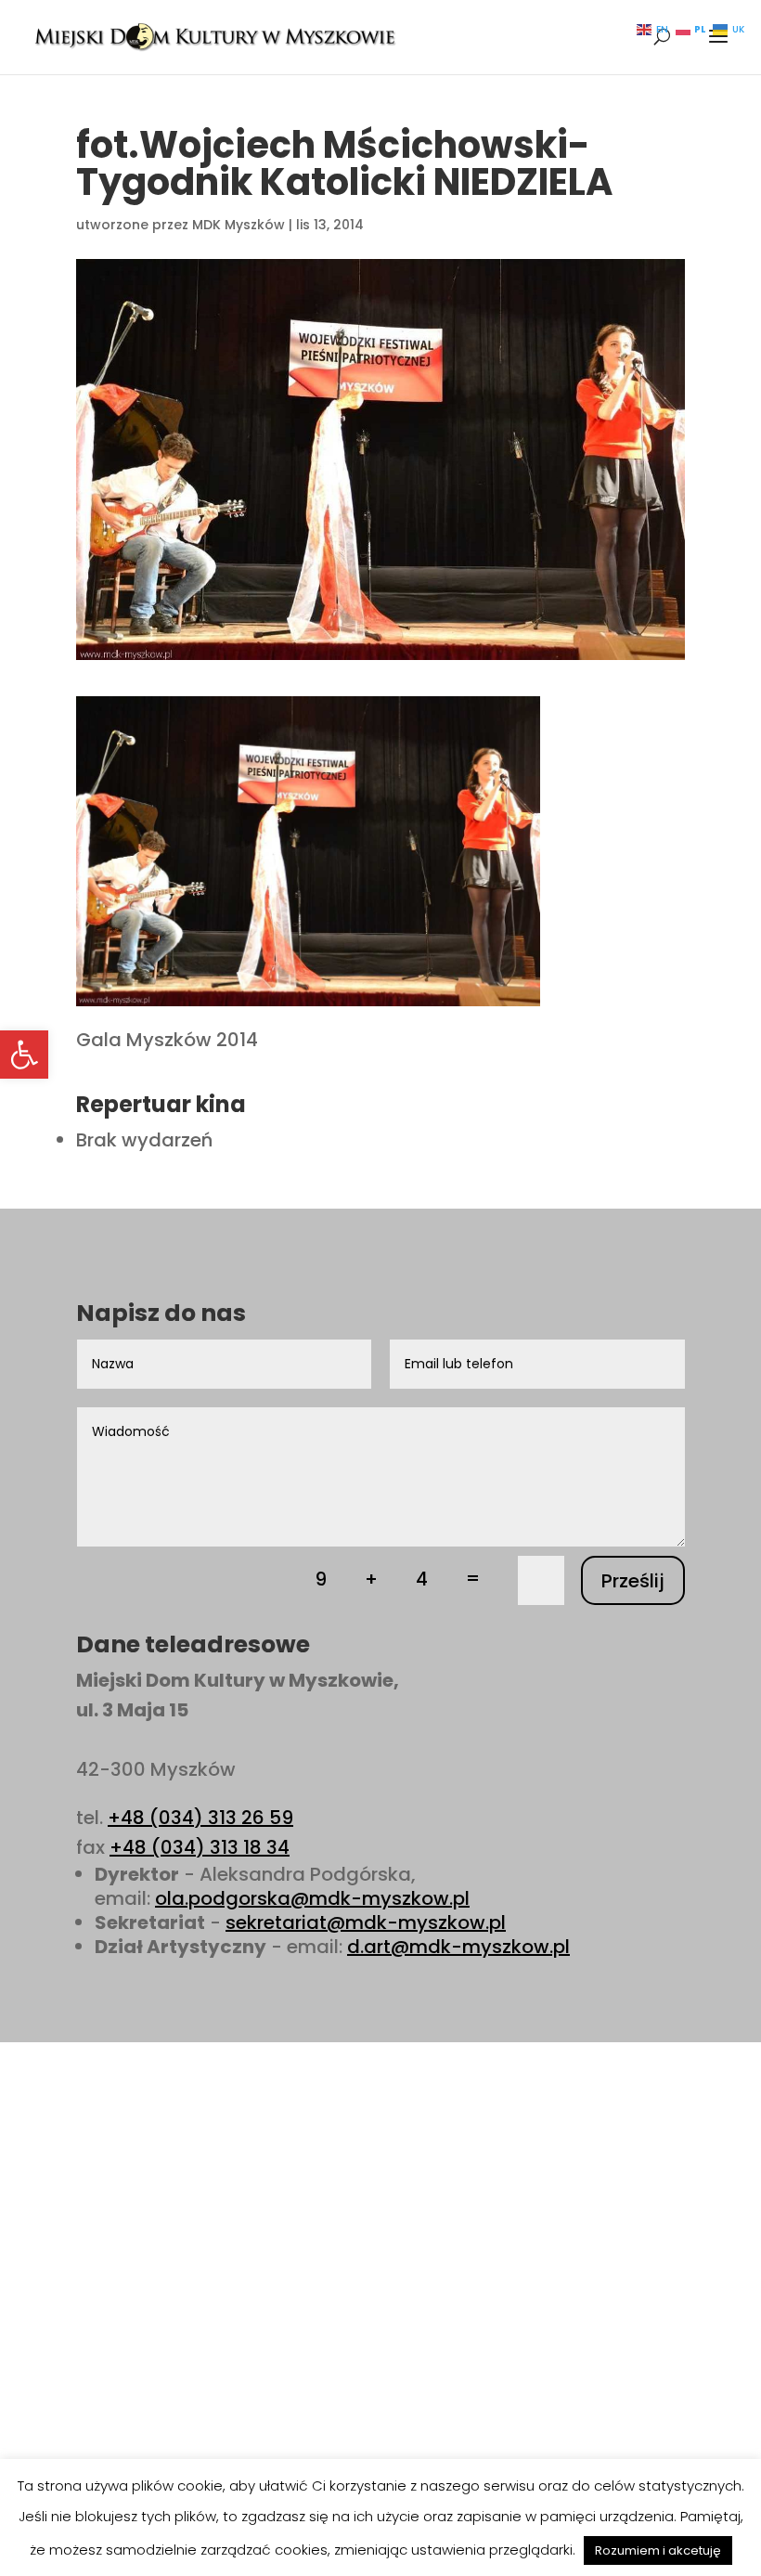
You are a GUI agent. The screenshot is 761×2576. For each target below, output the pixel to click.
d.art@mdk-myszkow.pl (458, 1947)
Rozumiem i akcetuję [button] (658, 2550)
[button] (24, 1055)
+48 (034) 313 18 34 (200, 1847)
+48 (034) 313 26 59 (200, 1818)
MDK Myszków (239, 225)
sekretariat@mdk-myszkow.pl (366, 1922)
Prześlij (633, 1581)
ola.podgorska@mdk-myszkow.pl (312, 1898)
